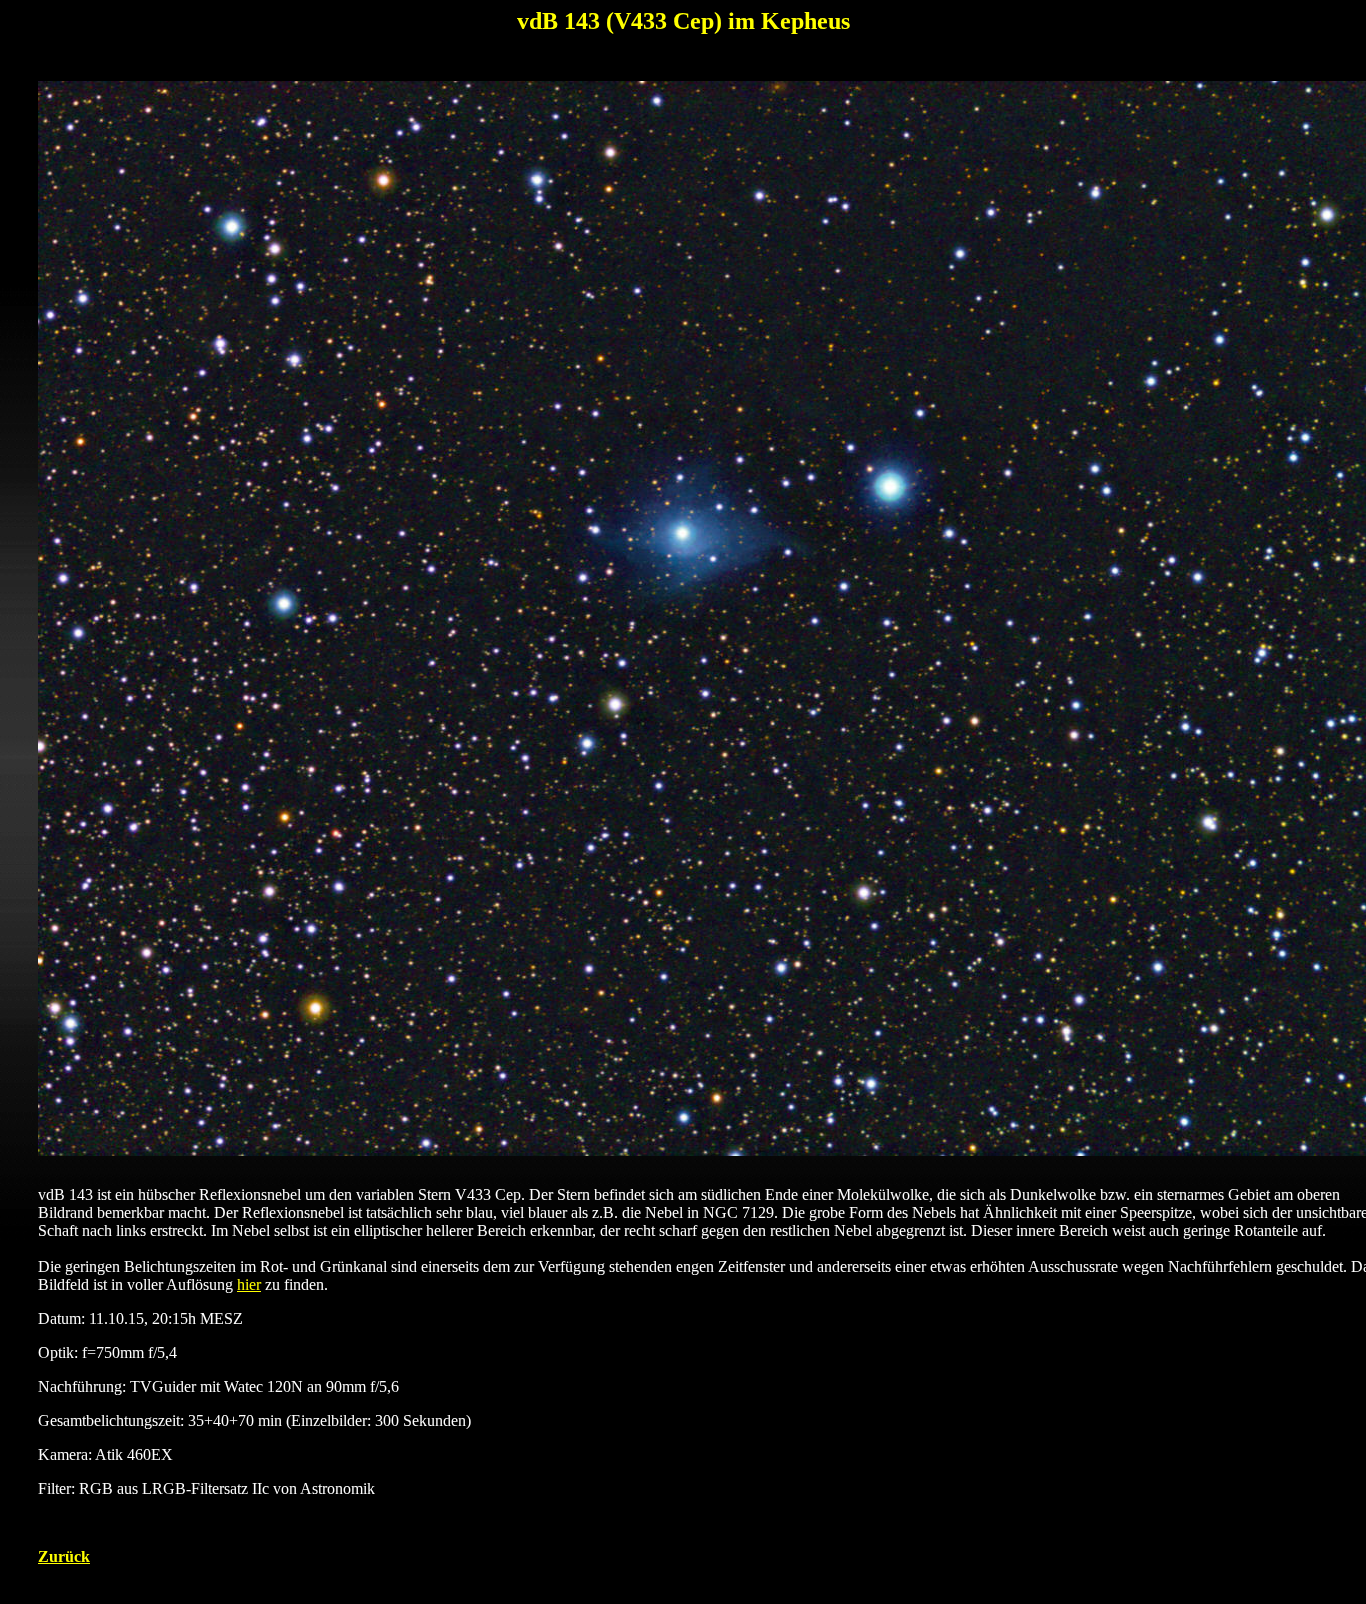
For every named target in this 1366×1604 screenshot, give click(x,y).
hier (249, 1284)
